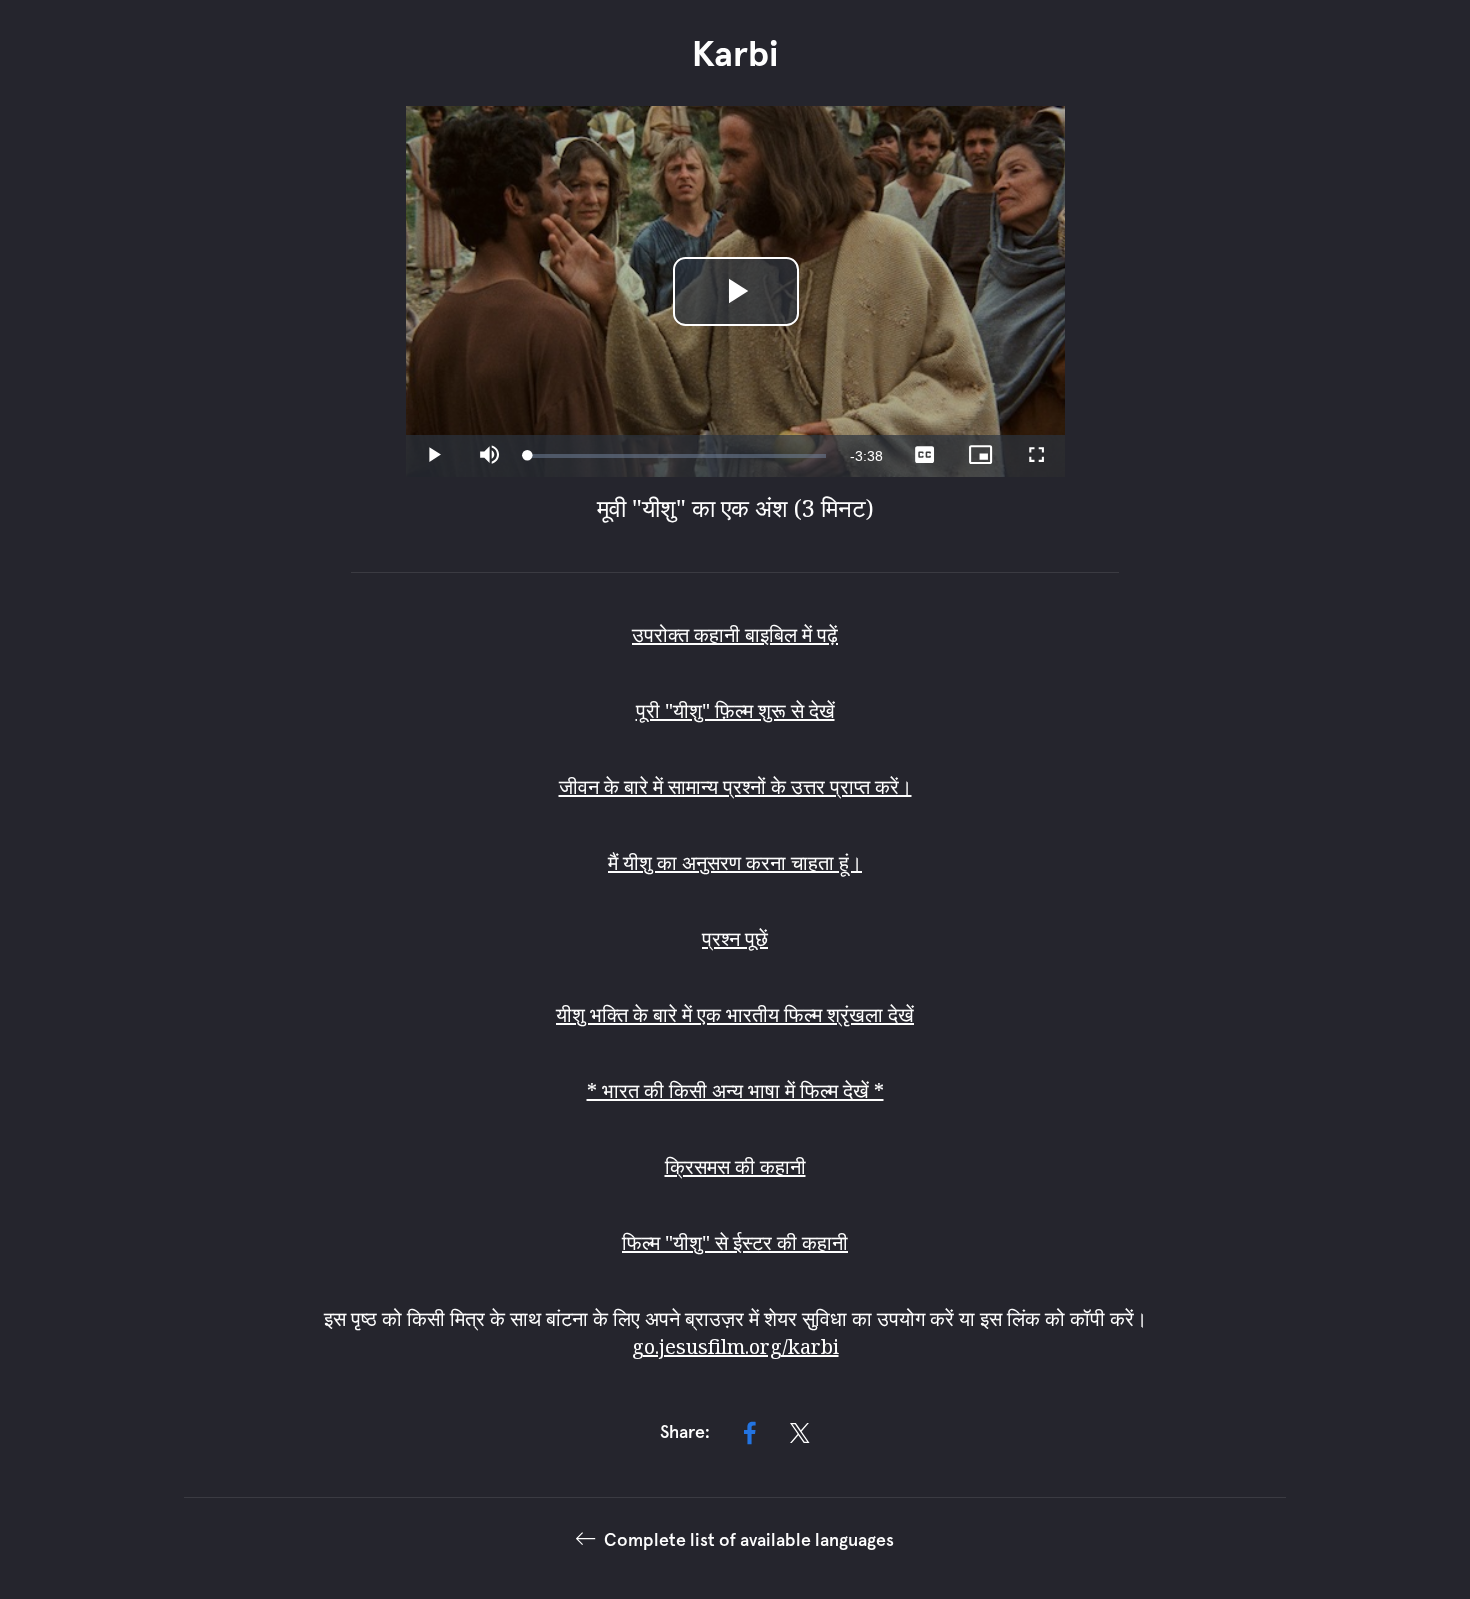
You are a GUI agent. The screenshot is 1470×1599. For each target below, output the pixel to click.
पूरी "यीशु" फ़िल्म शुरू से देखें (735, 710)
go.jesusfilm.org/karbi (735, 1346)
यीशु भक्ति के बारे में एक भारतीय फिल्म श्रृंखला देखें (735, 1014)
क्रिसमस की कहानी (735, 1166)
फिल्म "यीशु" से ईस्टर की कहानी (735, 1242)
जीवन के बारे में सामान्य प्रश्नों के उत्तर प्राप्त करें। (735, 786)
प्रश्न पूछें (735, 938)
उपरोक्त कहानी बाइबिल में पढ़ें (735, 634)
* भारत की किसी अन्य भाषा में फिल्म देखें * (735, 1090)
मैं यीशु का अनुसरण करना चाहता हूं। (735, 862)
